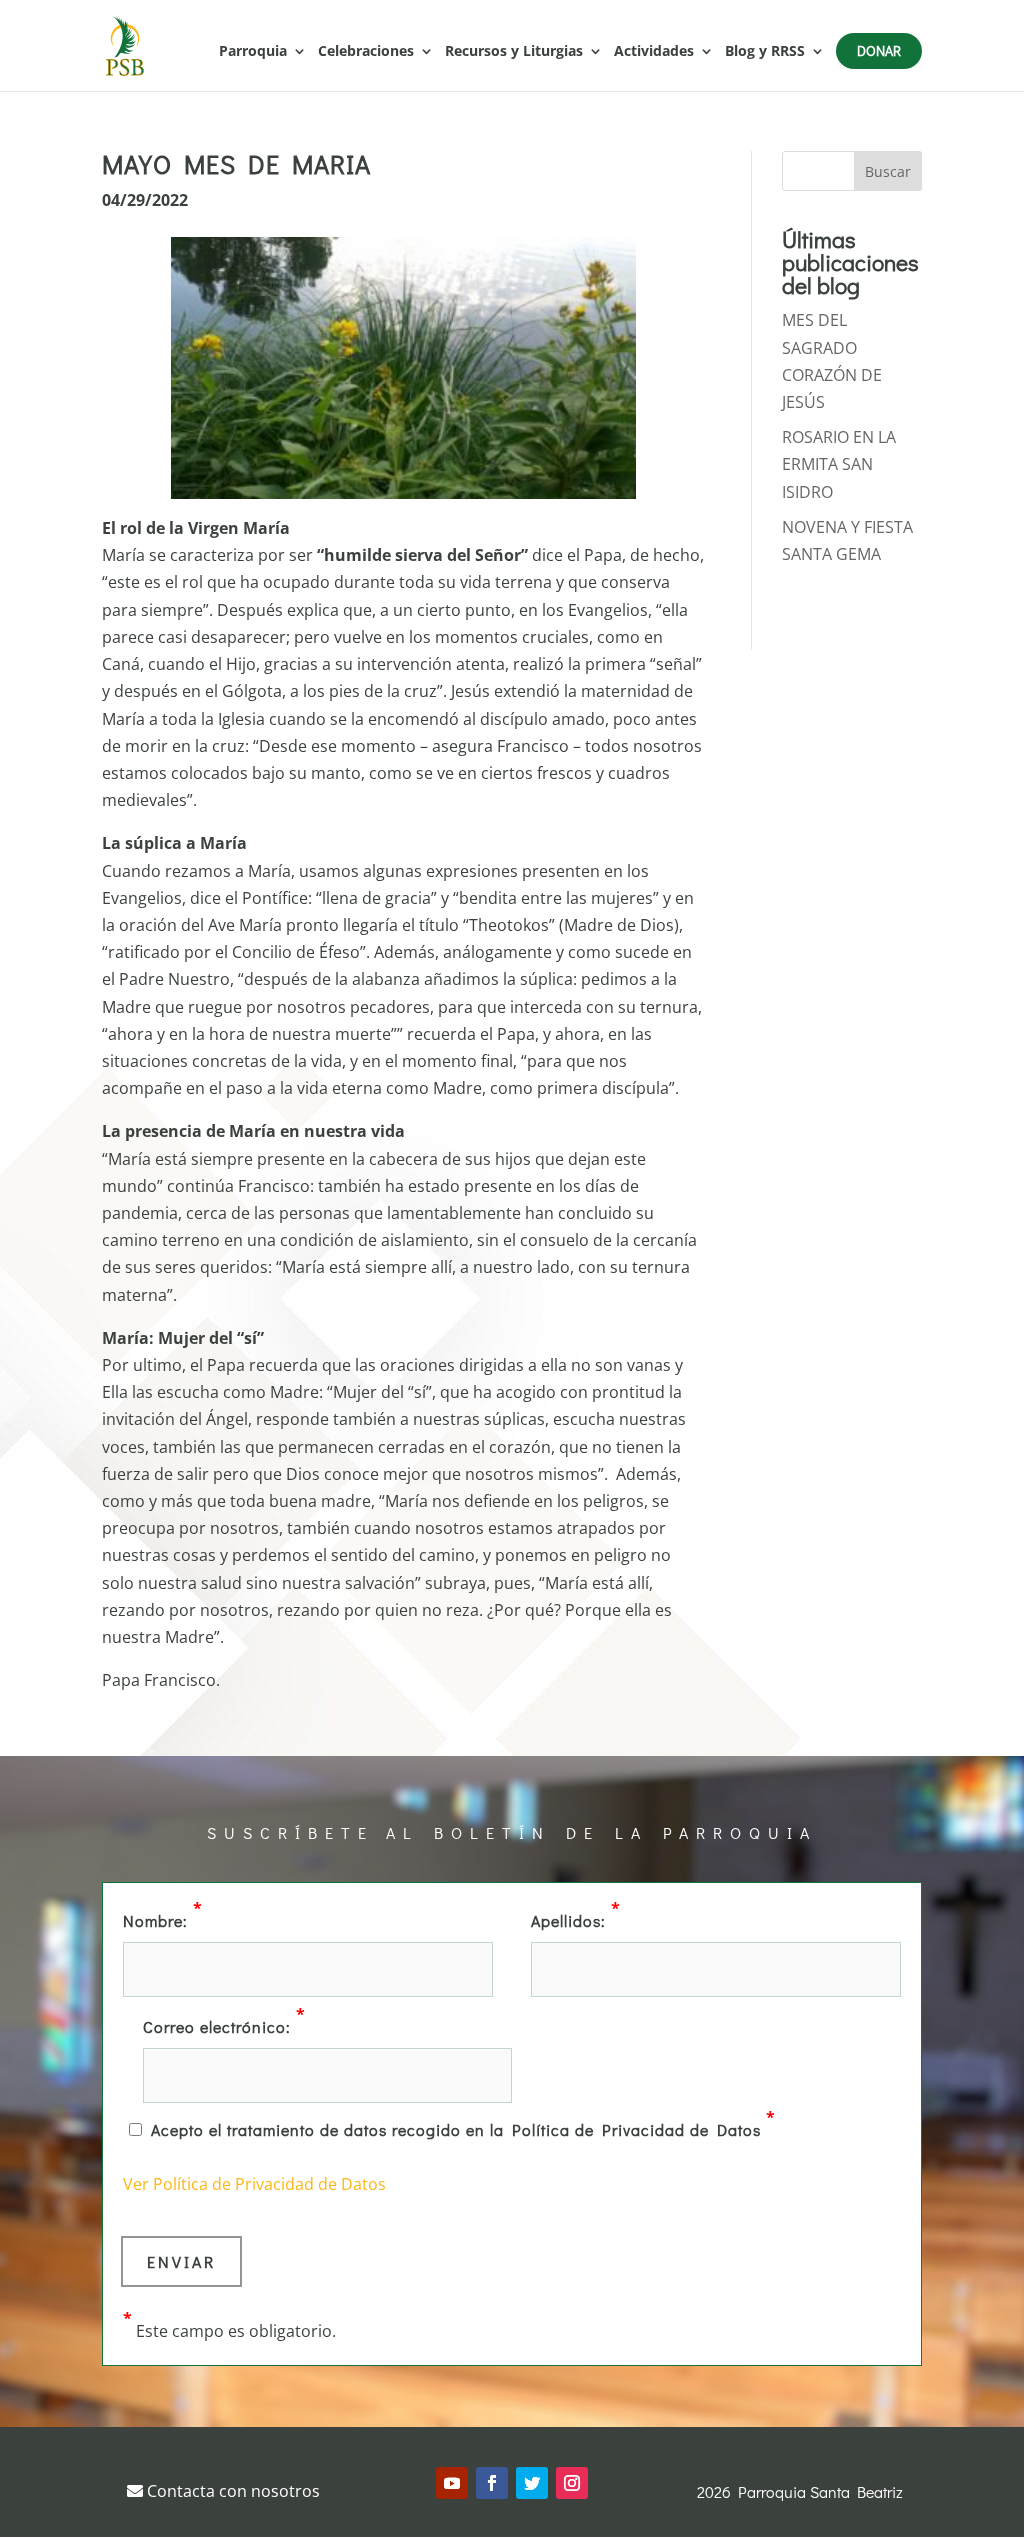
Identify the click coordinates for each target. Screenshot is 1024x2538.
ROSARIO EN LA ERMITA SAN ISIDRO (839, 464)
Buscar (888, 171)
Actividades (654, 52)
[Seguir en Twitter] (532, 2483)
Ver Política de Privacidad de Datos (254, 2184)
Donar (879, 50)
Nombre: (163, 1919)
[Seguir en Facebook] (492, 2483)
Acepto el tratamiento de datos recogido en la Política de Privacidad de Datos (463, 2128)
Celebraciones (366, 52)
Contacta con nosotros (231, 2491)
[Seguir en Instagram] (572, 2483)
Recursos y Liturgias (514, 52)
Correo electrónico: (224, 2025)
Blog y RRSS (765, 52)
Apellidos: (576, 1919)
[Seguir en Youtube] (452, 2483)
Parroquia (253, 52)
